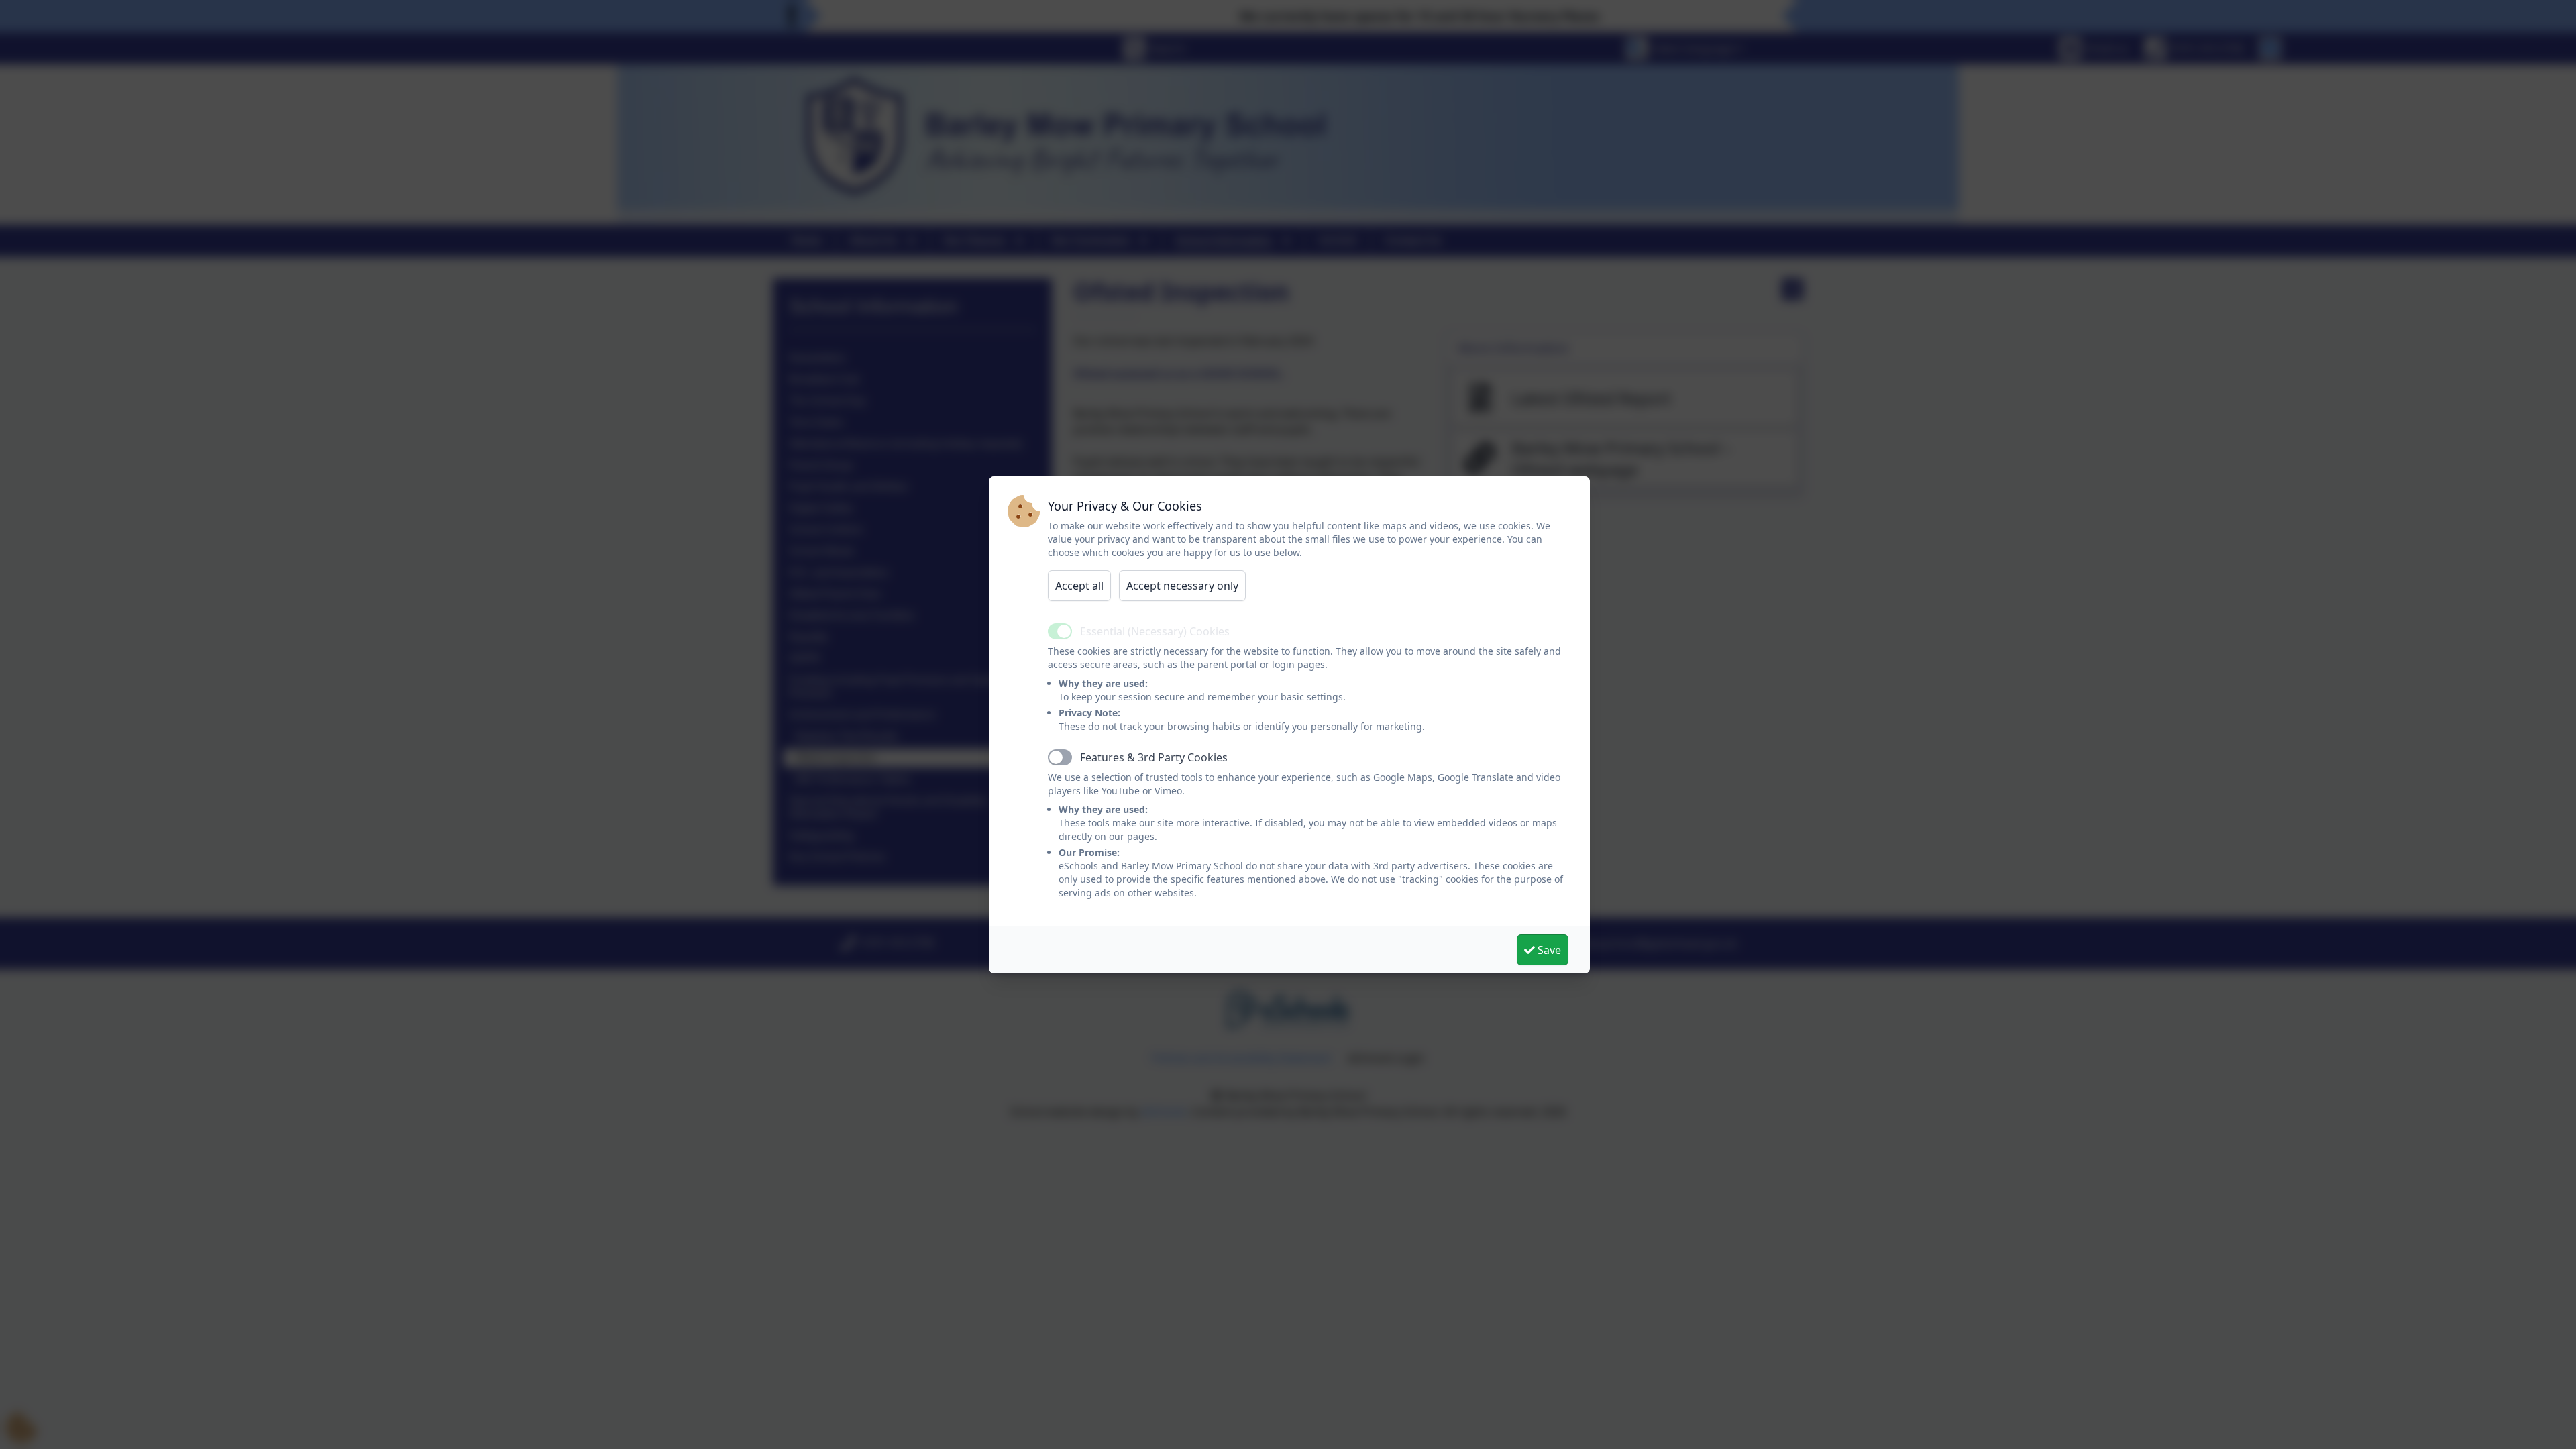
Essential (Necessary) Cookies (1155, 631)
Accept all (1079, 586)
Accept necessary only (1182, 586)
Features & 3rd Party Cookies (1154, 757)
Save (1548, 950)
